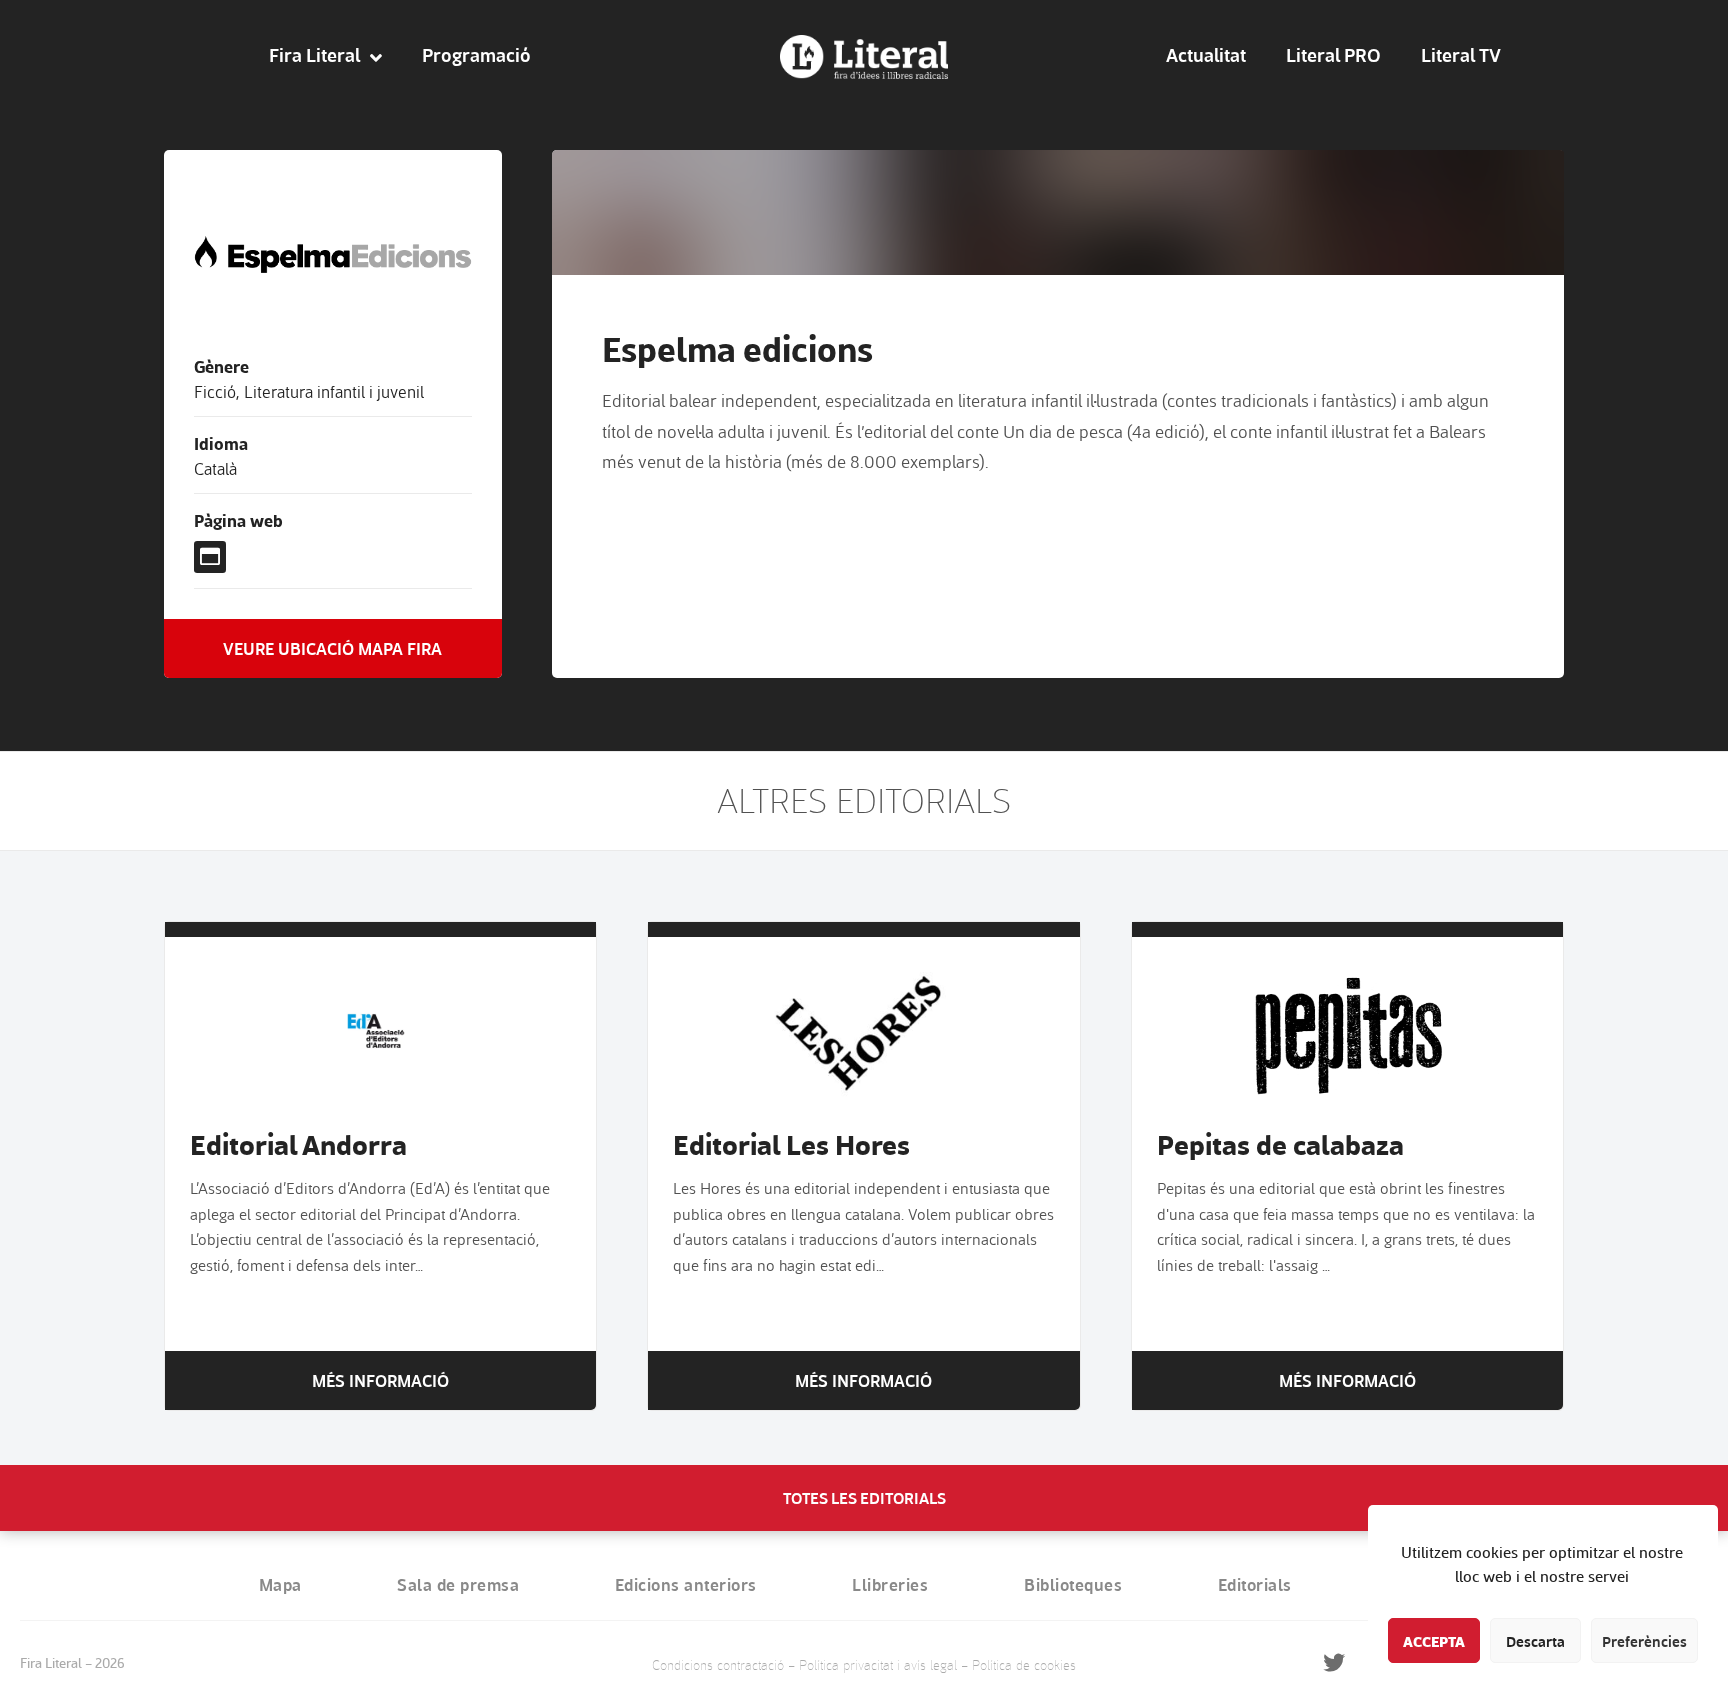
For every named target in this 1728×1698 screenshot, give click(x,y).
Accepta (1434, 1641)
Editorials (1255, 1584)
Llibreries (890, 1584)
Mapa (280, 1584)
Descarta (1535, 1641)
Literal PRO (1333, 54)
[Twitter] (1335, 1663)
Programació (476, 54)
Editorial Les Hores (791, 1143)
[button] (333, 648)
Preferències (1644, 1641)
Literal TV (1461, 54)
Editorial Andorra (298, 1143)
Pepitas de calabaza (1280, 1143)
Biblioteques (1073, 1584)
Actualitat (1206, 54)
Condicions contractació (718, 1664)
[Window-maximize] (210, 557)
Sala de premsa (458, 1584)
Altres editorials (864, 799)
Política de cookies (1024, 1664)
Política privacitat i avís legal (878, 1664)
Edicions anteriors (686, 1584)
